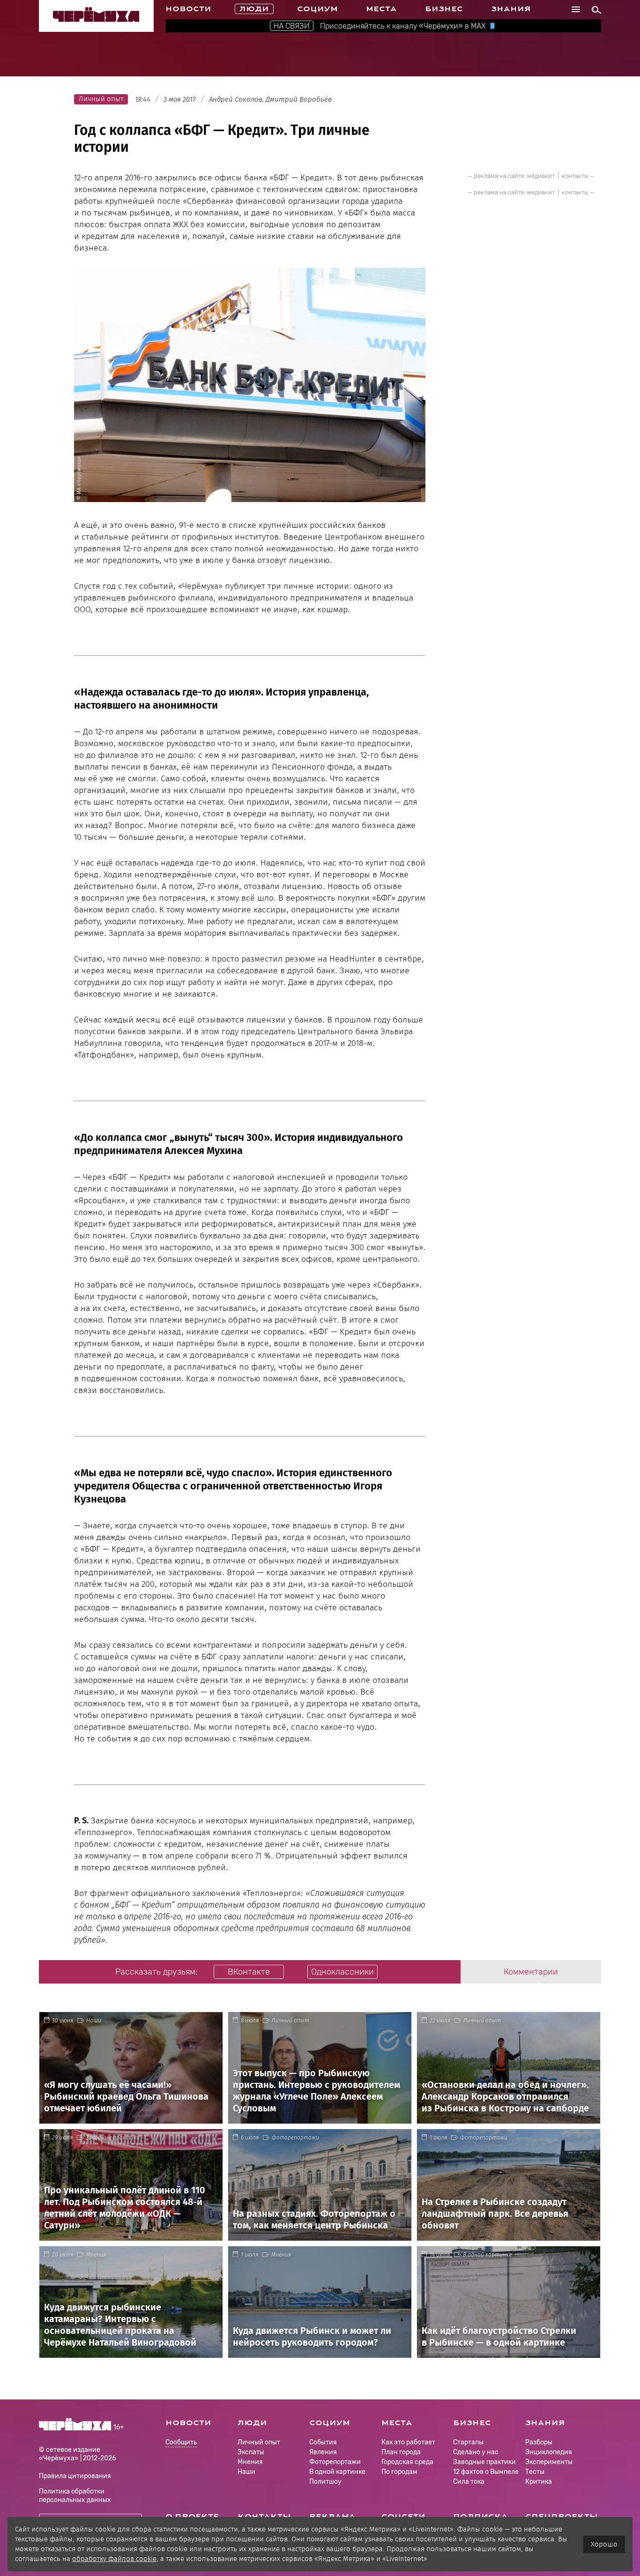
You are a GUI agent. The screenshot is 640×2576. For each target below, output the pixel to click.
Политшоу (325, 2482)
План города (401, 2452)
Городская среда (407, 2462)
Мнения (96, 2255)
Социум (317, 9)
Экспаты (251, 2452)
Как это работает (408, 2442)
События (323, 2442)
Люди (254, 9)
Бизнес (444, 9)
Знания (511, 9)
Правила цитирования (75, 2476)
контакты (575, 176)
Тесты (535, 2472)
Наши (94, 2021)
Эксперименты (549, 2462)
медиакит (541, 176)
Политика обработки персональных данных (75, 2496)
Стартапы (468, 2442)
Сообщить (181, 2443)
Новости (188, 9)
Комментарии (531, 1972)
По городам (399, 2472)
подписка (480, 2517)
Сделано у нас (476, 2452)
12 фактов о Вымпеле (486, 2472)
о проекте (192, 2517)
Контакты (264, 2517)
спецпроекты (562, 2517)
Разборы (539, 2442)
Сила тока (469, 2482)
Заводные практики (113, 2138)
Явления (323, 2452)
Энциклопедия (549, 2452)
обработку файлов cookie (114, 2559)
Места (381, 9)
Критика (539, 2482)
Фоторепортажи (295, 2138)
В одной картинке (487, 2255)
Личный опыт (290, 2021)
